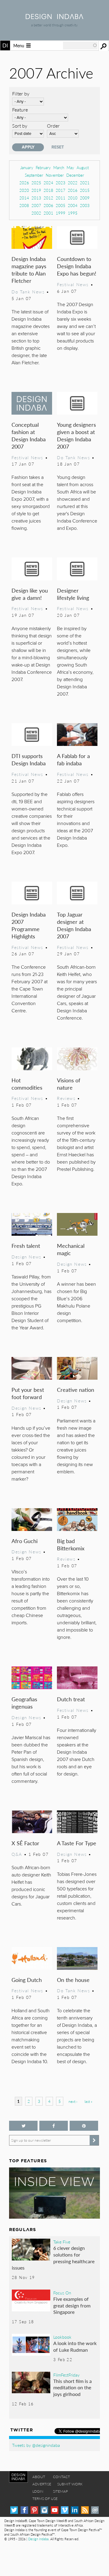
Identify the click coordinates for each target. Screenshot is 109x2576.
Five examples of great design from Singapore (72, 2305)
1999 (61, 213)
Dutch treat (71, 1699)
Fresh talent (26, 1246)
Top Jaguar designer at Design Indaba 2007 (74, 925)
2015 (85, 190)
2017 (61, 190)
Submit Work (70, 2484)
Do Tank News (28, 292)
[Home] (54, 17)
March (59, 167)
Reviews (66, 1098)
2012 (48, 198)
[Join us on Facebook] (54, 2126)
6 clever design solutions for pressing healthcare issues (53, 2258)
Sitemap (60, 2491)
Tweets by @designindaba (36, 2445)
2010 (73, 198)
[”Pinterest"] (84, 2126)
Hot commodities (27, 1084)
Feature (20, 110)
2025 (36, 183)
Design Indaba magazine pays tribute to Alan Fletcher (29, 270)
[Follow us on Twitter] (23, 2126)
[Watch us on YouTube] (55, 2510)
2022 (73, 183)
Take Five (62, 2242)
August (83, 167)
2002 (36, 213)
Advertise (42, 2484)
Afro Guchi (25, 1541)
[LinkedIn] (75, 2510)
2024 (48, 183)
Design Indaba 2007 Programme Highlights (29, 925)
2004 (73, 205)
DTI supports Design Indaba (29, 759)
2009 (85, 198)
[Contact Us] (95, 2510)
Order (53, 126)
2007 (36, 205)
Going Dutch (27, 1980)
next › (73, 2102)
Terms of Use (45, 2499)
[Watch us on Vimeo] (65, 2510)
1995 (73, 213)
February (43, 167)
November (55, 175)
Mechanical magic (71, 1249)
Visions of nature (69, 1084)
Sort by (20, 126)
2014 (24, 198)
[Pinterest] (34, 2510)
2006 (48, 205)
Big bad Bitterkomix (71, 1544)
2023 (61, 183)
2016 (73, 190)
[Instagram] (44, 2510)
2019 (36, 190)
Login (38, 2491)
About (39, 2477)
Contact (61, 2477)
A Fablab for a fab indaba (73, 759)
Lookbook (62, 2337)
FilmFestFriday (66, 2375)
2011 (61, 198)
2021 (85, 183)
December (75, 175)
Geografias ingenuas (24, 1703)
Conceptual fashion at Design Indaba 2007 (29, 435)
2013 (36, 198)
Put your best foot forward (28, 1393)
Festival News (73, 284)
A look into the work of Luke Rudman (75, 2346)
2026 (24, 183)
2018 (48, 190)
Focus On (62, 2293)
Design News (26, 1257)
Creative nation (76, 1390)
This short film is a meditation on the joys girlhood (73, 2387)
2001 (48, 213)
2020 (24, 190)
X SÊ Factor (25, 1843)
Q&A (17, 1854)
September (34, 175)
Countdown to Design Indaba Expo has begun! (77, 266)
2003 (85, 205)
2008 (24, 205)
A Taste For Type (77, 1843)
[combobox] (80, 45)
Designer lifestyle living (73, 594)
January (27, 167)
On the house (73, 1980)
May (70, 167)
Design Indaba (38, 2539)
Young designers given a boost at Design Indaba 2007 (76, 435)
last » (88, 2102)
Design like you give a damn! (30, 594)
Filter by (21, 94)
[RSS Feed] (85, 2510)
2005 (61, 205)
